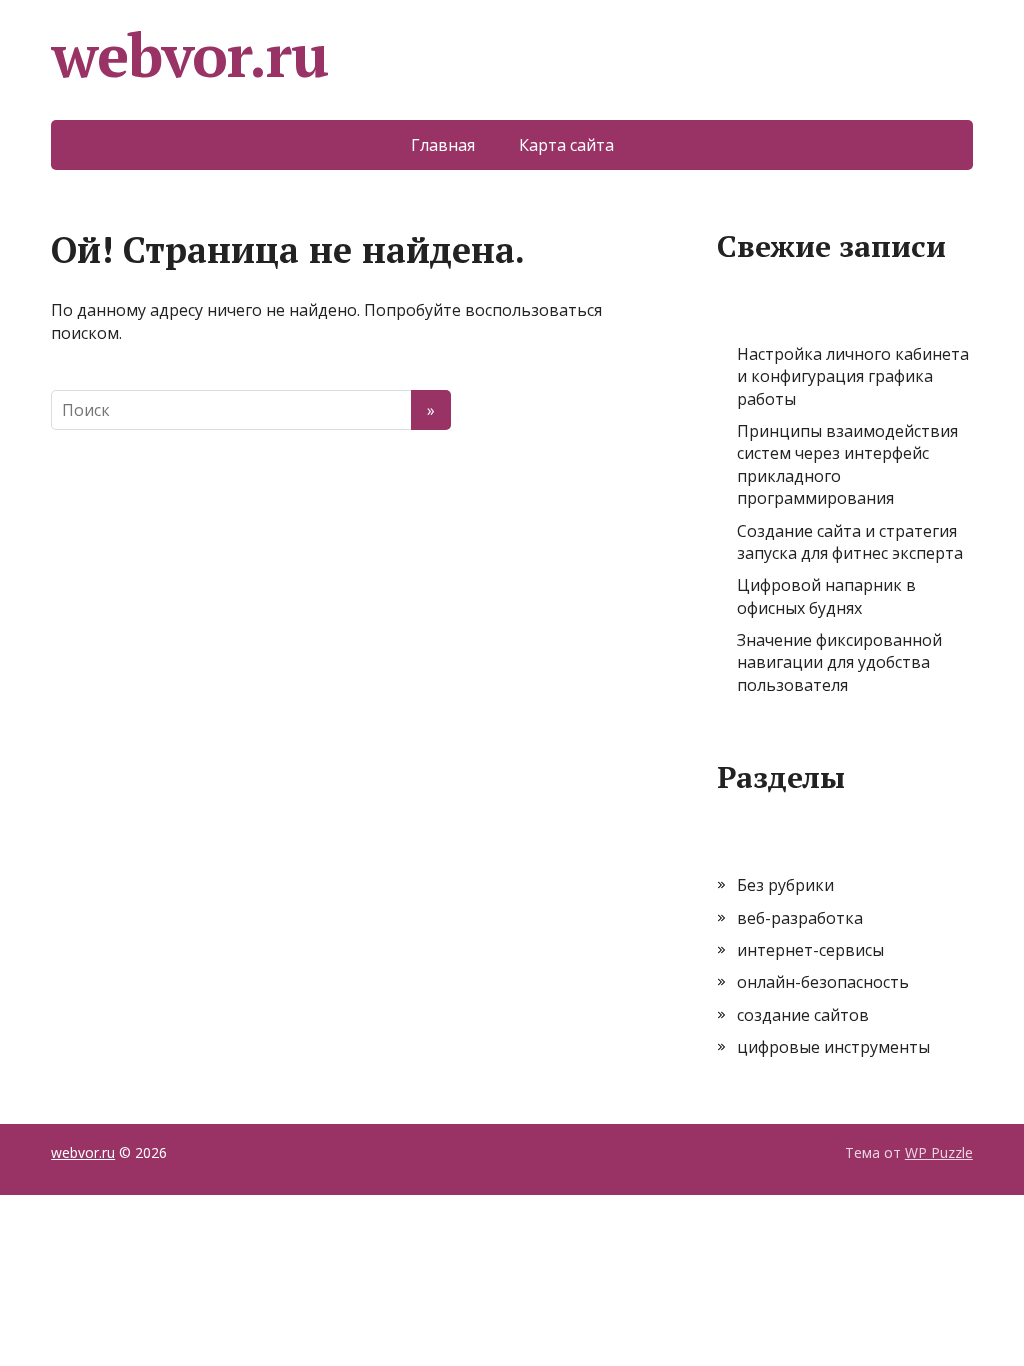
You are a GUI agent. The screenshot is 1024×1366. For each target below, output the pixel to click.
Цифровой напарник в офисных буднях (826, 596)
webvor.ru (189, 55)
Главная (443, 145)
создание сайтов (803, 1015)
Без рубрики (785, 885)
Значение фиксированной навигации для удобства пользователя (839, 662)
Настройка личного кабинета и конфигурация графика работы (853, 376)
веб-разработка (800, 918)
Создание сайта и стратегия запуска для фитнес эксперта (850, 542)
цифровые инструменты (833, 1047)
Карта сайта (566, 145)
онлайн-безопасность (823, 982)
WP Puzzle (939, 1152)
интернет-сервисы (810, 950)
